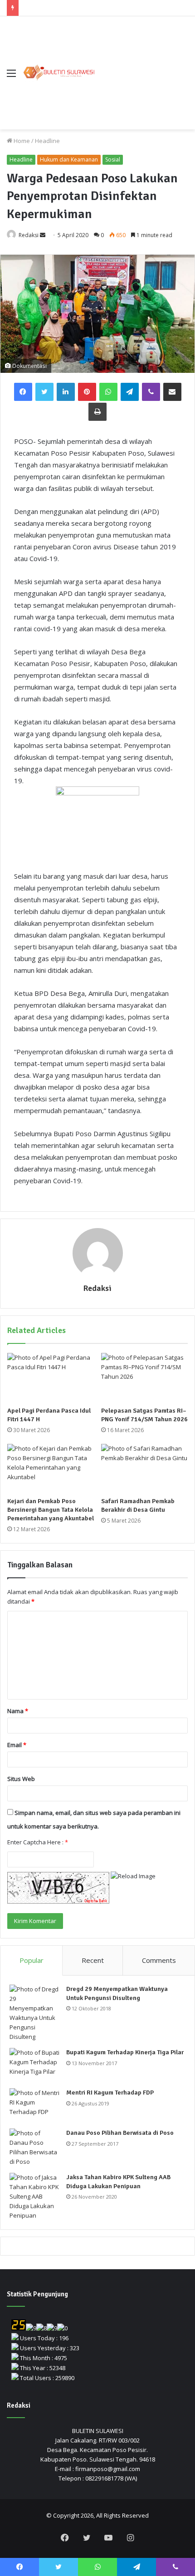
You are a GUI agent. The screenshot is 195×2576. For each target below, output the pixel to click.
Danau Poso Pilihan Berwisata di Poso (120, 2133)
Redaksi (29, 235)
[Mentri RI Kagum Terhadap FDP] (34, 2105)
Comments (159, 1960)
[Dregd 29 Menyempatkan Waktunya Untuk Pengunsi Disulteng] (34, 2013)
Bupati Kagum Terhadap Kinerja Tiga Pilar (125, 2052)
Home (21, 141)
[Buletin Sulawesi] (59, 73)
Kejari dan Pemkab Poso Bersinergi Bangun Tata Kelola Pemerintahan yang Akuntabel (51, 1510)
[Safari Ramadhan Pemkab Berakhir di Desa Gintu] (144, 1468)
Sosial (113, 160)
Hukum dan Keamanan (69, 160)
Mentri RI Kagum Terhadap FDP (110, 2093)
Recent (93, 1960)
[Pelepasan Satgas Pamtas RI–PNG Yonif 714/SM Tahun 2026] (144, 1377)
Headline (47, 141)
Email (17, 1745)
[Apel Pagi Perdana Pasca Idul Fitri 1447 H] (51, 1377)
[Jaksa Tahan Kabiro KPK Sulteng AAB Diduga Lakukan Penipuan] (34, 2197)
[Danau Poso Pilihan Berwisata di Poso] (34, 2147)
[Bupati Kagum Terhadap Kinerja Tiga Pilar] (34, 2065)
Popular (32, 1960)
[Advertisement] (142, 66)
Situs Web (21, 1779)
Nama (18, 1711)
